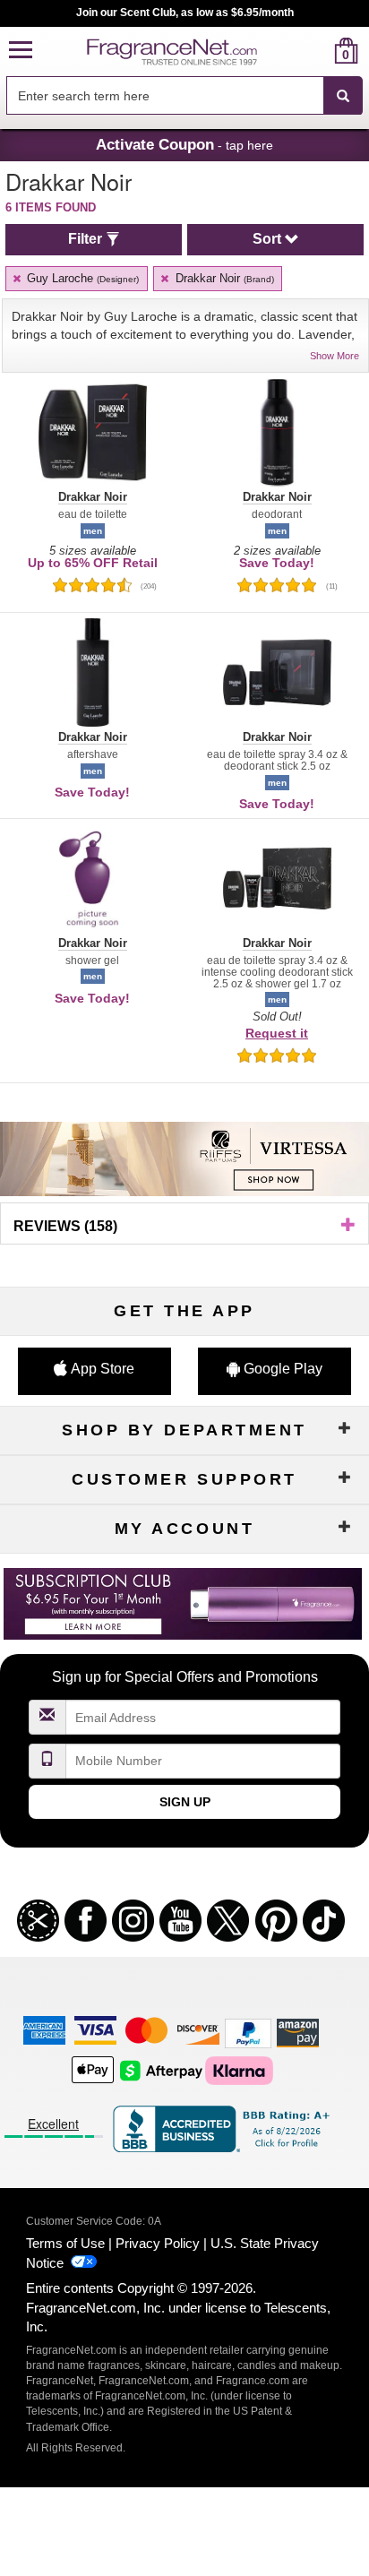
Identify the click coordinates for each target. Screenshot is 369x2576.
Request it (277, 1033)
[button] (21, 51)
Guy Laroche (81, 278)
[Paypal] (248, 2032)
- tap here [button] (184, 144)
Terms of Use (65, 2243)
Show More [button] (335, 356)
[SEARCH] (343, 96)
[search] (318, 51)
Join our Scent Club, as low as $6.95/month (185, 13)
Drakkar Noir (223, 278)
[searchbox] (165, 95)
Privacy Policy (158, 2243)
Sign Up (185, 1802)
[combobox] (184, 96)
